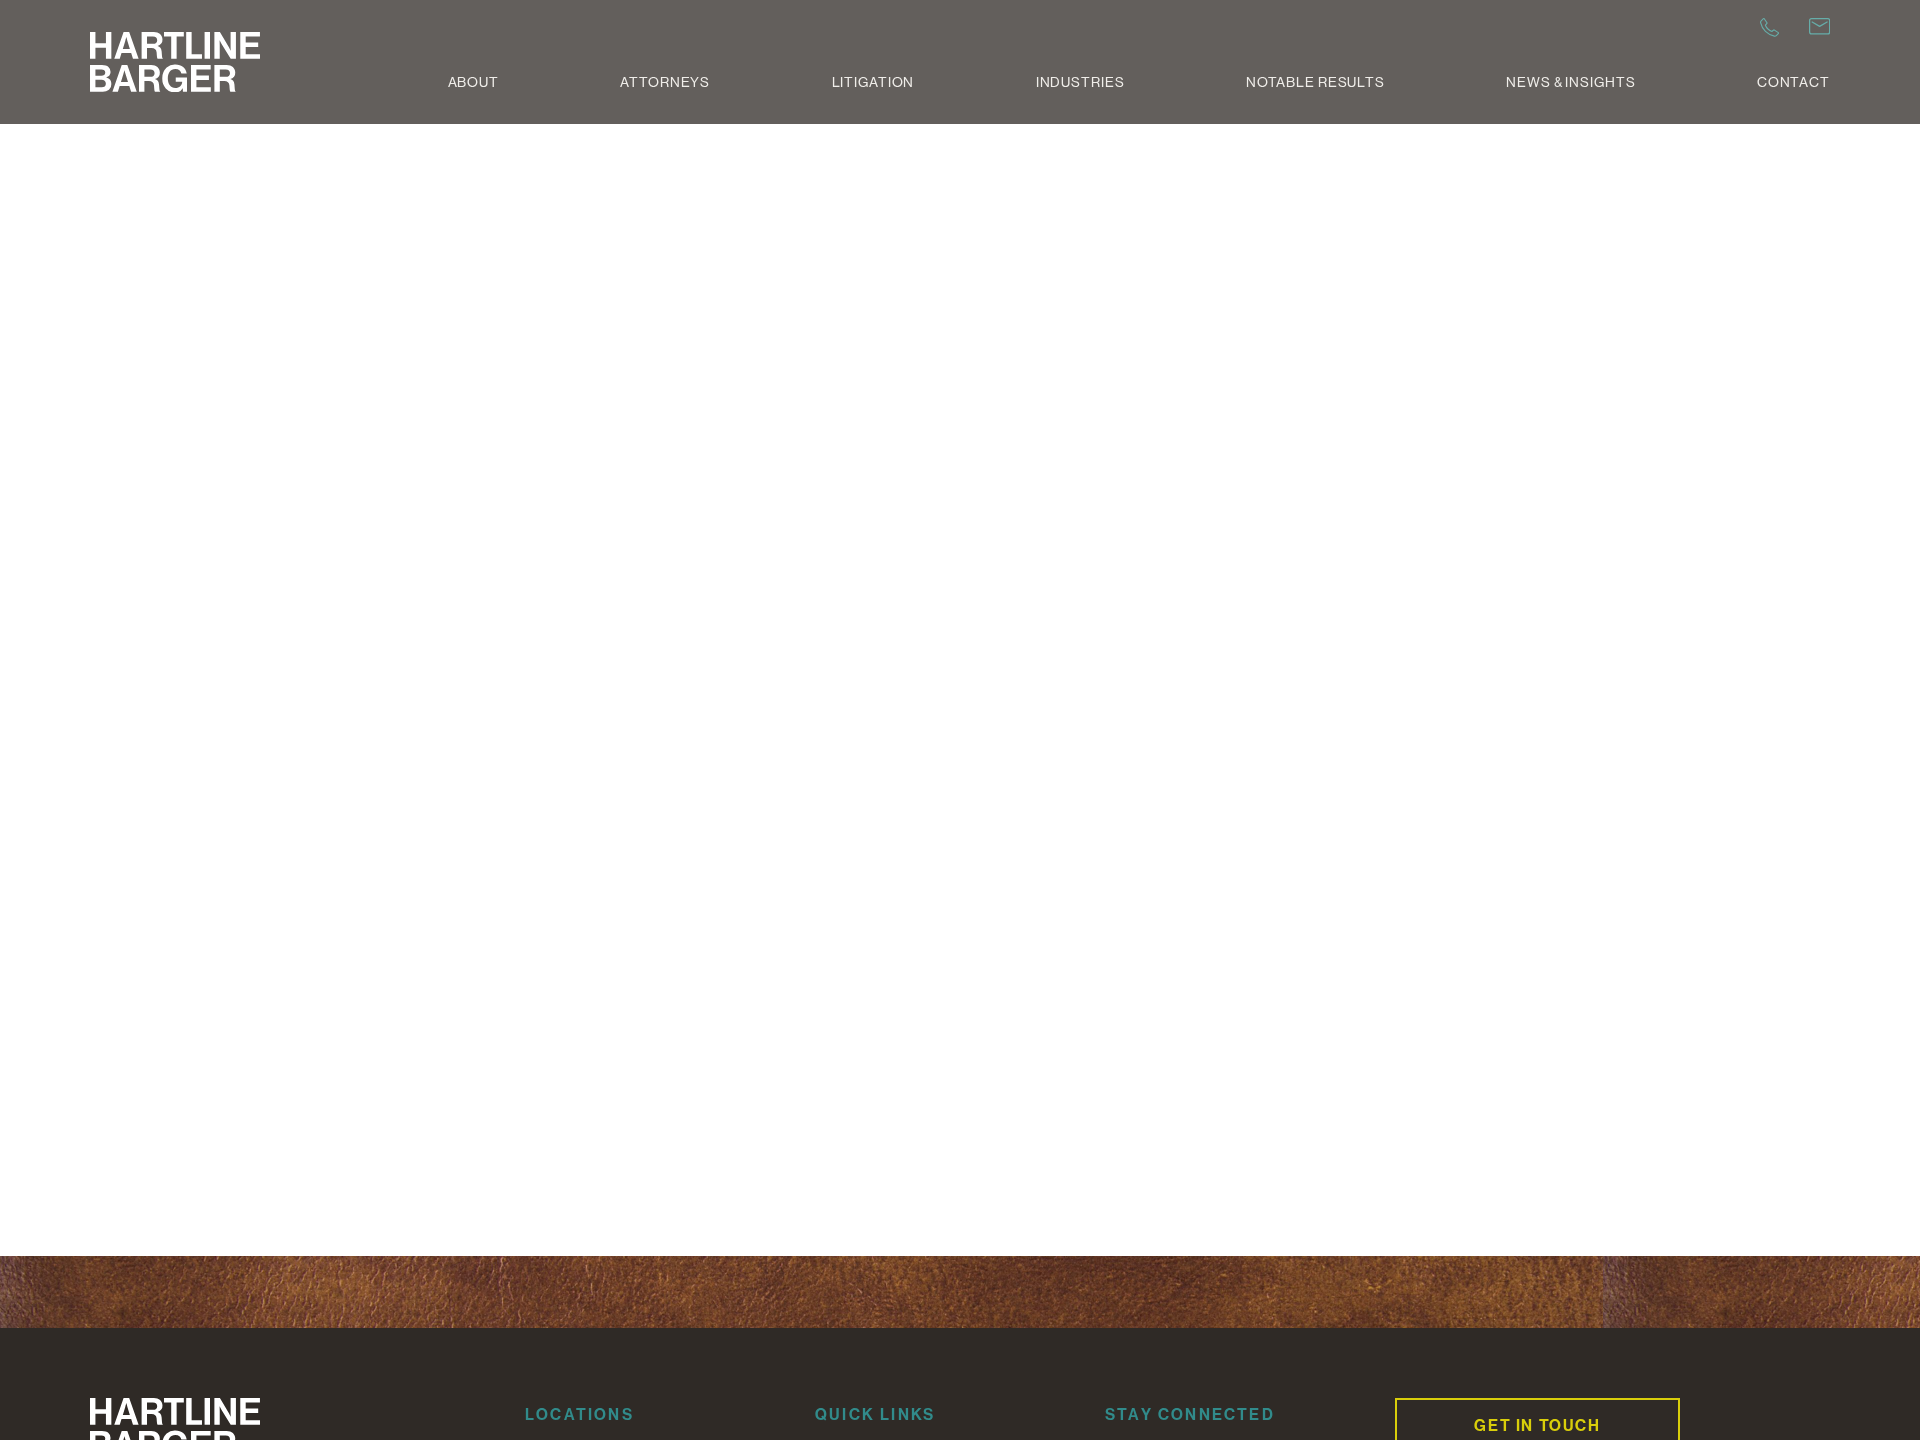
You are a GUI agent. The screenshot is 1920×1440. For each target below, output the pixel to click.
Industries (1080, 82)
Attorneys (665, 82)
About (473, 82)
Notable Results (1315, 82)
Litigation (873, 82)
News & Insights (1570, 82)
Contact (1793, 82)
